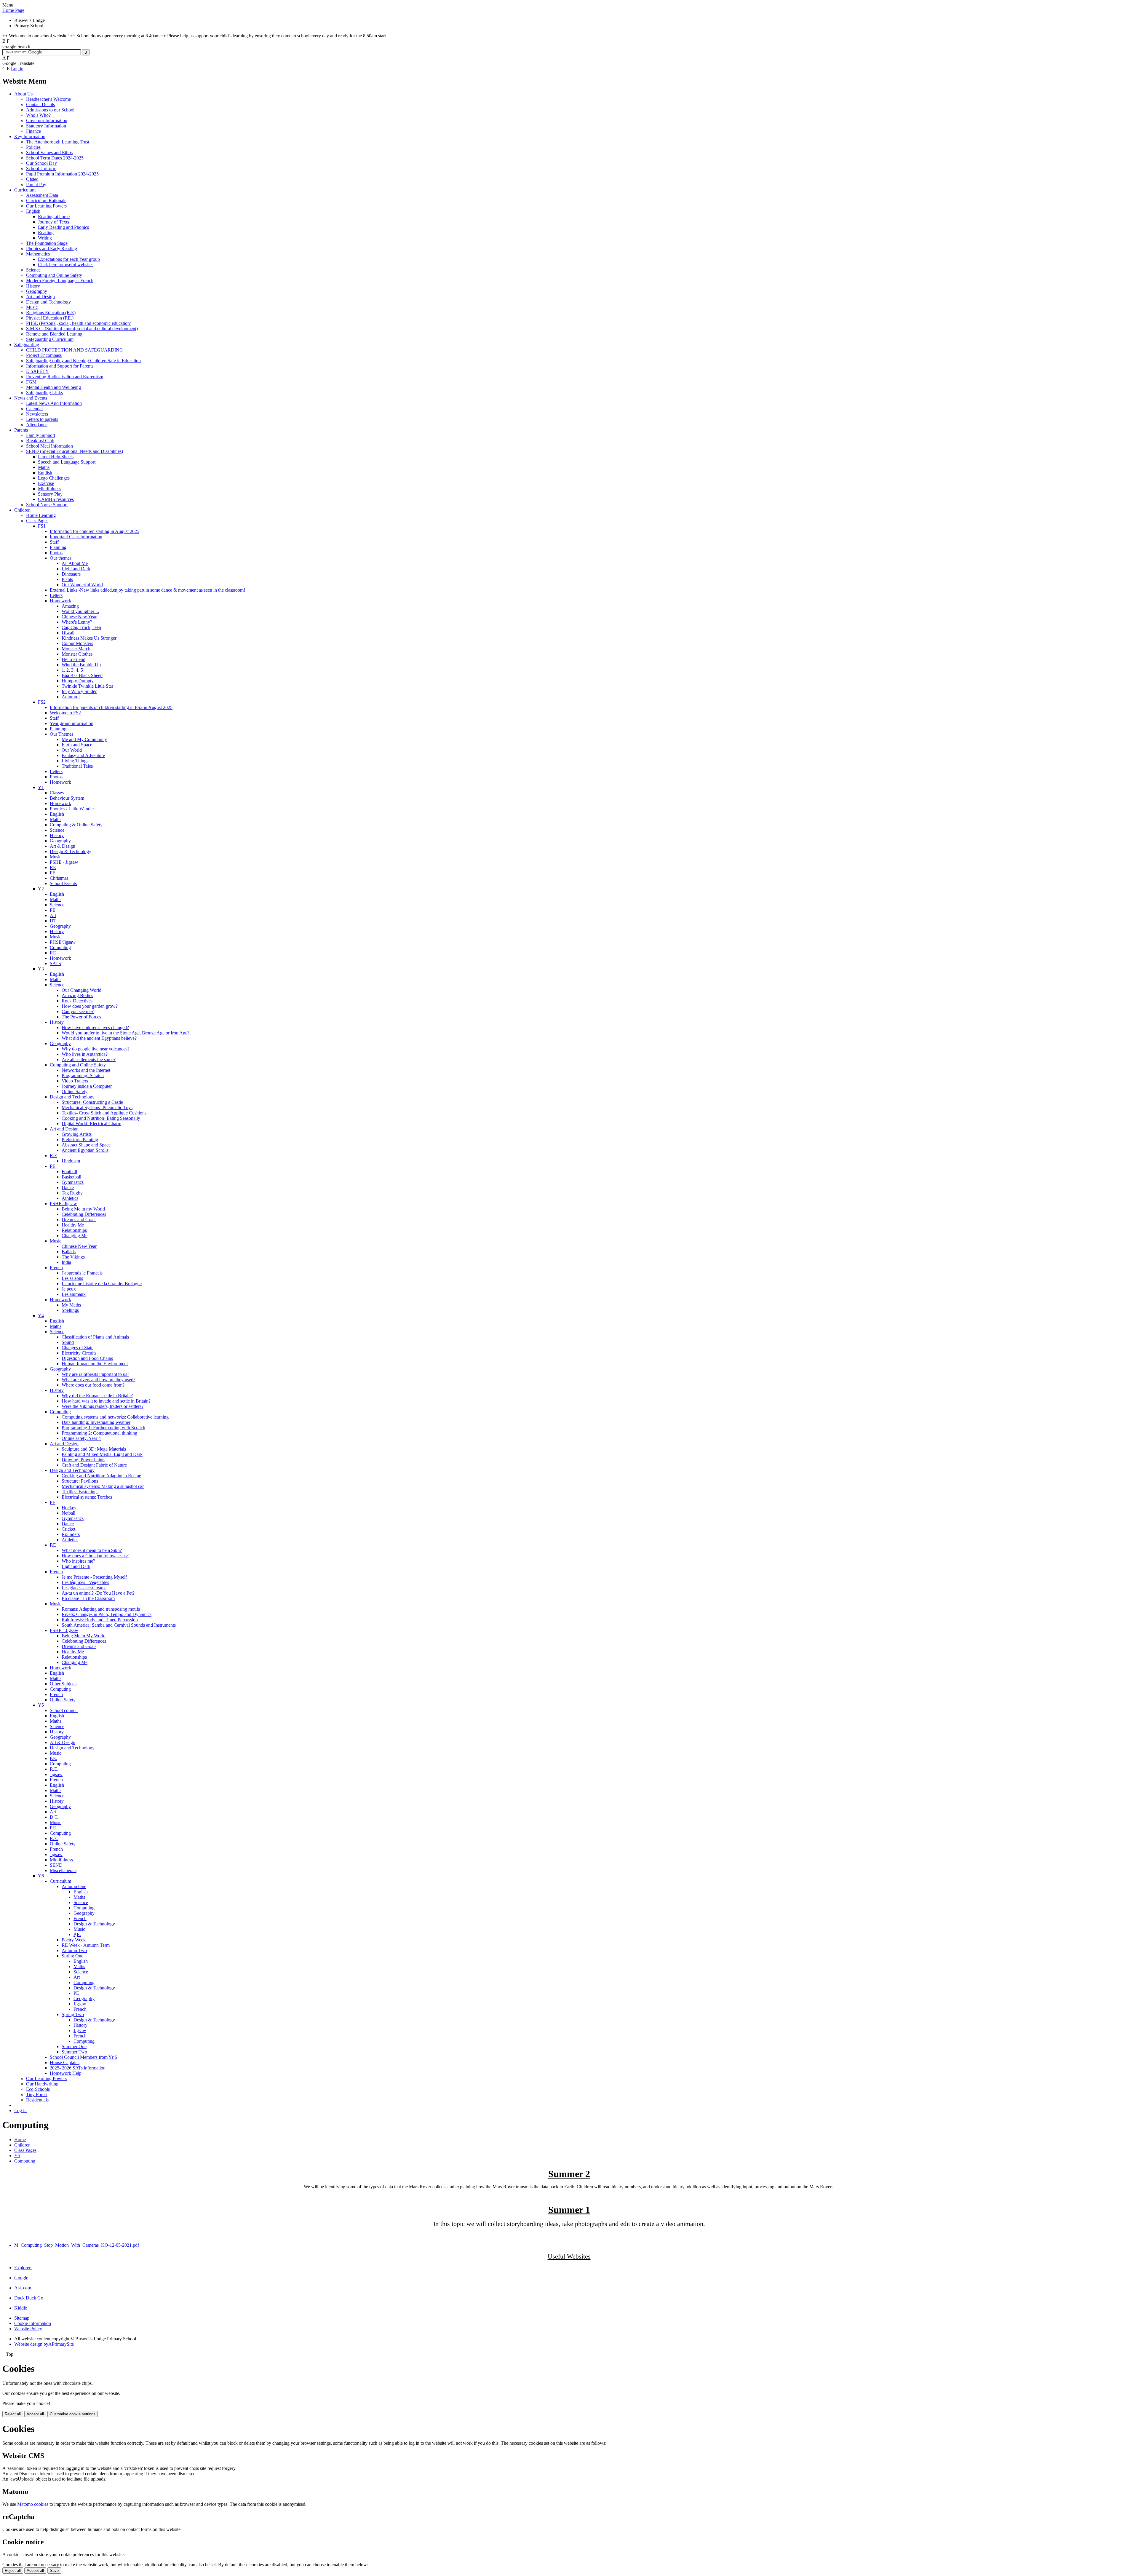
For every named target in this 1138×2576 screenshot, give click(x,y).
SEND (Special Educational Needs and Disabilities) (75, 451)
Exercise (46, 483)
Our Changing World (81, 990)
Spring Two (73, 2014)
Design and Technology (48, 302)
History (33, 286)
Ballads (69, 1252)
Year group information (72, 723)
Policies (33, 147)
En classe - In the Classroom (88, 1598)
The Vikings (73, 1257)
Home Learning (41, 515)
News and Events (31, 398)
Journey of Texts (53, 222)
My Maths (71, 1305)
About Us (23, 94)
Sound (68, 1342)
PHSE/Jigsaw (63, 942)
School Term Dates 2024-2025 (55, 158)
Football (69, 1172)
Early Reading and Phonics (63, 227)
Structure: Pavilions (80, 1481)
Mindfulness (49, 489)
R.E (53, 1156)
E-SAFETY (37, 371)
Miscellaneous (63, 1870)
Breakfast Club (40, 441)
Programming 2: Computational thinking (99, 1433)
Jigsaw (56, 1774)
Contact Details (40, 104)
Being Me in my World (83, 1209)
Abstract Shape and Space (86, 1145)
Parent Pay (36, 185)
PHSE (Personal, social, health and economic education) (79, 323)
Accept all (35, 2414)
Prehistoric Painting (80, 1140)
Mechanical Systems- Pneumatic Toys (97, 1107)
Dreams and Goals (79, 1220)
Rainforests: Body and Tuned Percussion (100, 1620)
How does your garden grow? (90, 1006)
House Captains (65, 2062)
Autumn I (71, 697)
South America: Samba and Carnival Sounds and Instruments (119, 1625)
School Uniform (41, 169)
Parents (21, 430)
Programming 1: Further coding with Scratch (103, 1428)
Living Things (75, 761)
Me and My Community (84, 739)
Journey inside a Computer (87, 1086)
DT (53, 921)
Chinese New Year (79, 617)
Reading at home (54, 217)
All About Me (75, 563)
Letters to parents (42, 419)
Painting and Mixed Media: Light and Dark (102, 1454)
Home (20, 2140)
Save (54, 2571)
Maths (44, 467)
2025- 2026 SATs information (78, 2068)
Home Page (13, 10)
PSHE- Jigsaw (63, 1204)
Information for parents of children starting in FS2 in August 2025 (111, 707)
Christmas (59, 878)
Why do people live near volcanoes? (96, 1049)
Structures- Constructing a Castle (92, 1102)
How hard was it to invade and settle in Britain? (106, 1401)
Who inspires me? (78, 1561)
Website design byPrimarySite (44, 2344)
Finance (33, 131)
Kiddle (21, 2308)
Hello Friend (73, 659)
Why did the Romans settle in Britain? (97, 1396)
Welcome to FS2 (65, 713)
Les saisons (72, 1278)
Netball (68, 1513)
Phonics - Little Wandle (72, 809)
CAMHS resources (56, 499)
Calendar (35, 409)
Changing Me (75, 1236)
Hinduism (71, 1161)
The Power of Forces (81, 1017)
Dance (68, 1188)
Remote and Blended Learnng (54, 334)
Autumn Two (74, 1950)
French (56, 1268)
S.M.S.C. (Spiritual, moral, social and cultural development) (82, 329)
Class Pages (37, 521)
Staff (54, 542)
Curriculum (25, 190)
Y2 (41, 889)
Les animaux (74, 1294)
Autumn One (74, 1886)
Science (33, 270)
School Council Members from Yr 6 (83, 2057)
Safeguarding (27, 345)
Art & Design (63, 846)
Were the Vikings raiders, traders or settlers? (103, 1406)
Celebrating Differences (84, 1214)
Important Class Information (76, 537)
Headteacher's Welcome (48, 99)
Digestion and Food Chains (87, 1358)
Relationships (74, 1230)
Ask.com (23, 2288)
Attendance (37, 425)
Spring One (72, 1956)
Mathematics (38, 254)
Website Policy (28, 2329)
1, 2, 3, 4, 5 (72, 670)
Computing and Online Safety (54, 275)
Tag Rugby (72, 1193)
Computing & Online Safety (76, 825)
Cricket (68, 1529)
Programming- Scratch (83, 1075)
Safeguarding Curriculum (50, 339)
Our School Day (41, 163)
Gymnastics (73, 1182)
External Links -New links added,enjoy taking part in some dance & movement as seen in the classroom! (147, 590)
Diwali (68, 633)
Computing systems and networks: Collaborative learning (115, 1417)
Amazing (70, 606)
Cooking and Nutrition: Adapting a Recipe (101, 1476)
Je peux (69, 1289)
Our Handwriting (42, 2084)
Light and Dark (76, 569)
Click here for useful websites (66, 265)
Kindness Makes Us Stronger (89, 638)
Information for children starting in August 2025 (95, 531)
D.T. (54, 1817)
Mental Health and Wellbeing (53, 387)
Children (22, 510)
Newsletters (37, 414)
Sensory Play (50, 494)
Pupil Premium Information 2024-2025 (62, 174)
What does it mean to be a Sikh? (92, 1550)
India (66, 1262)
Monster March (76, 649)
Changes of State (77, 1348)
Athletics (70, 1198)
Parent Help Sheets (56, 457)
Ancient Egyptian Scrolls (85, 1150)
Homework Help (66, 2073)
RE (53, 867)
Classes (57, 793)
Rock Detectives (77, 1001)
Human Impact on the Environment (95, 1364)
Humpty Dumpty (78, 681)
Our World (72, 750)
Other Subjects (64, 1684)
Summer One (74, 2046)
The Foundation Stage (47, 243)
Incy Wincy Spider (79, 691)
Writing (45, 238)
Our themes (61, 558)
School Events (63, 883)
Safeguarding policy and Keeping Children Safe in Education (83, 361)
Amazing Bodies (77, 995)
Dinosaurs (71, 574)
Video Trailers (75, 1081)
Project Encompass (44, 355)
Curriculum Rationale (46, 201)
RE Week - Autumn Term (86, 1945)
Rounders (71, 1534)
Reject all (13, 2414)
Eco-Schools (38, 2089)
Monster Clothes (77, 654)
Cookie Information (33, 2323)
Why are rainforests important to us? (95, 1374)
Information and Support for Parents (60, 366)
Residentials (37, 2100)
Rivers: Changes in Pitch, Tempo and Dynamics (107, 1614)
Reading (46, 233)
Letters (56, 595)
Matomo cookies (33, 2504)
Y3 (41, 969)
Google (21, 2278)
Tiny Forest (37, 2095)
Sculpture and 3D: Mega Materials (94, 1449)
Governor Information (47, 120)
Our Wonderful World (82, 585)
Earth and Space (77, 745)
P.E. (53, 1758)
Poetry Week (74, 1940)
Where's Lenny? (77, 622)
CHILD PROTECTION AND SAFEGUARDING (75, 350)
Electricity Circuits (79, 1353)
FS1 (42, 526)
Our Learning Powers (46, 206)
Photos (56, 553)
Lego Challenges (54, 478)
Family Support (41, 435)
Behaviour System (67, 798)
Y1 (41, 787)
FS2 (42, 702)
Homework (60, 601)
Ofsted (32, 179)
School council (64, 1710)
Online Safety (75, 1091)
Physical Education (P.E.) (50, 318)
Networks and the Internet (86, 1070)
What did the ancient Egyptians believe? (99, 1038)
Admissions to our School (50, 110)
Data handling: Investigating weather (96, 1422)
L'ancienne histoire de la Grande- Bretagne (102, 1284)
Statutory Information (46, 126)
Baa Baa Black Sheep (82, 675)
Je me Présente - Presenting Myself (94, 1577)
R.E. (54, 1769)
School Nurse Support (47, 505)
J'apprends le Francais (82, 1273)
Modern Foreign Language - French (60, 281)
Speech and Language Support (67, 462)
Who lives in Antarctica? (85, 1054)
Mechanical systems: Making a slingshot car (103, 1486)
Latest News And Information (54, 403)
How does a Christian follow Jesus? (95, 1556)
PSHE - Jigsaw (64, 862)
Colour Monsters (77, 643)
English (33, 211)
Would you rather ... (80, 611)
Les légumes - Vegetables (85, 1582)
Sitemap (22, 2318)
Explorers (23, 2268)
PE (53, 873)
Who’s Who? (38, 115)
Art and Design (40, 297)
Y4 (41, 1316)
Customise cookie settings (73, 2414)
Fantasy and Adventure (83, 755)
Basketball (71, 1177)
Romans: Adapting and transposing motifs (101, 1609)
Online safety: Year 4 (81, 1438)
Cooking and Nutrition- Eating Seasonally (101, 1118)
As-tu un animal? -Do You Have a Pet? (98, 1593)
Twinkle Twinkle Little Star (87, 686)
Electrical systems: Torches (87, 1497)
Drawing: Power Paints (83, 1460)
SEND (56, 1865)
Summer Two (74, 2052)
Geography (37, 291)
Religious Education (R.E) (51, 313)
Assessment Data (42, 195)
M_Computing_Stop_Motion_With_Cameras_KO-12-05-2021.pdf (77, 2245)
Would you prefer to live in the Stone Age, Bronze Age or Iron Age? (126, 1033)
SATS (55, 963)
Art (53, 915)
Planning (58, 547)
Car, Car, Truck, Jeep (81, 627)
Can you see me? (78, 1011)
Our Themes (61, 734)
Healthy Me (73, 1225)
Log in (17, 69)
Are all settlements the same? (89, 1059)
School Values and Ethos (49, 152)
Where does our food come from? (93, 1385)
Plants (67, 579)
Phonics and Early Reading (52, 249)
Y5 (41, 1705)
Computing (60, 947)
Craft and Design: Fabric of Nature (94, 1465)
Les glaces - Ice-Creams (84, 1588)
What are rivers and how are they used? (99, 1380)
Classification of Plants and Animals (95, 1337)
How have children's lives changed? (95, 1027)
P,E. (77, 1934)
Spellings (70, 1310)
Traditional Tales (77, 766)
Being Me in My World (84, 1636)
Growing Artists (77, 1134)
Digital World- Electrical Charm (91, 1123)
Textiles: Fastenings (80, 1492)
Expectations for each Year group (69, 259)
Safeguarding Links (44, 393)
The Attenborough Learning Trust (58, 142)
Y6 (41, 1876)
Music (32, 307)
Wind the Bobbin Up (81, 665)
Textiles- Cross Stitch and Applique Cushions (104, 1113)
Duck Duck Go (29, 2298)
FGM (31, 382)
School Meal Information (49, 446)
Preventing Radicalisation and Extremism (65, 377)
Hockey (69, 1508)
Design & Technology (71, 851)
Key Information (30, 136)
